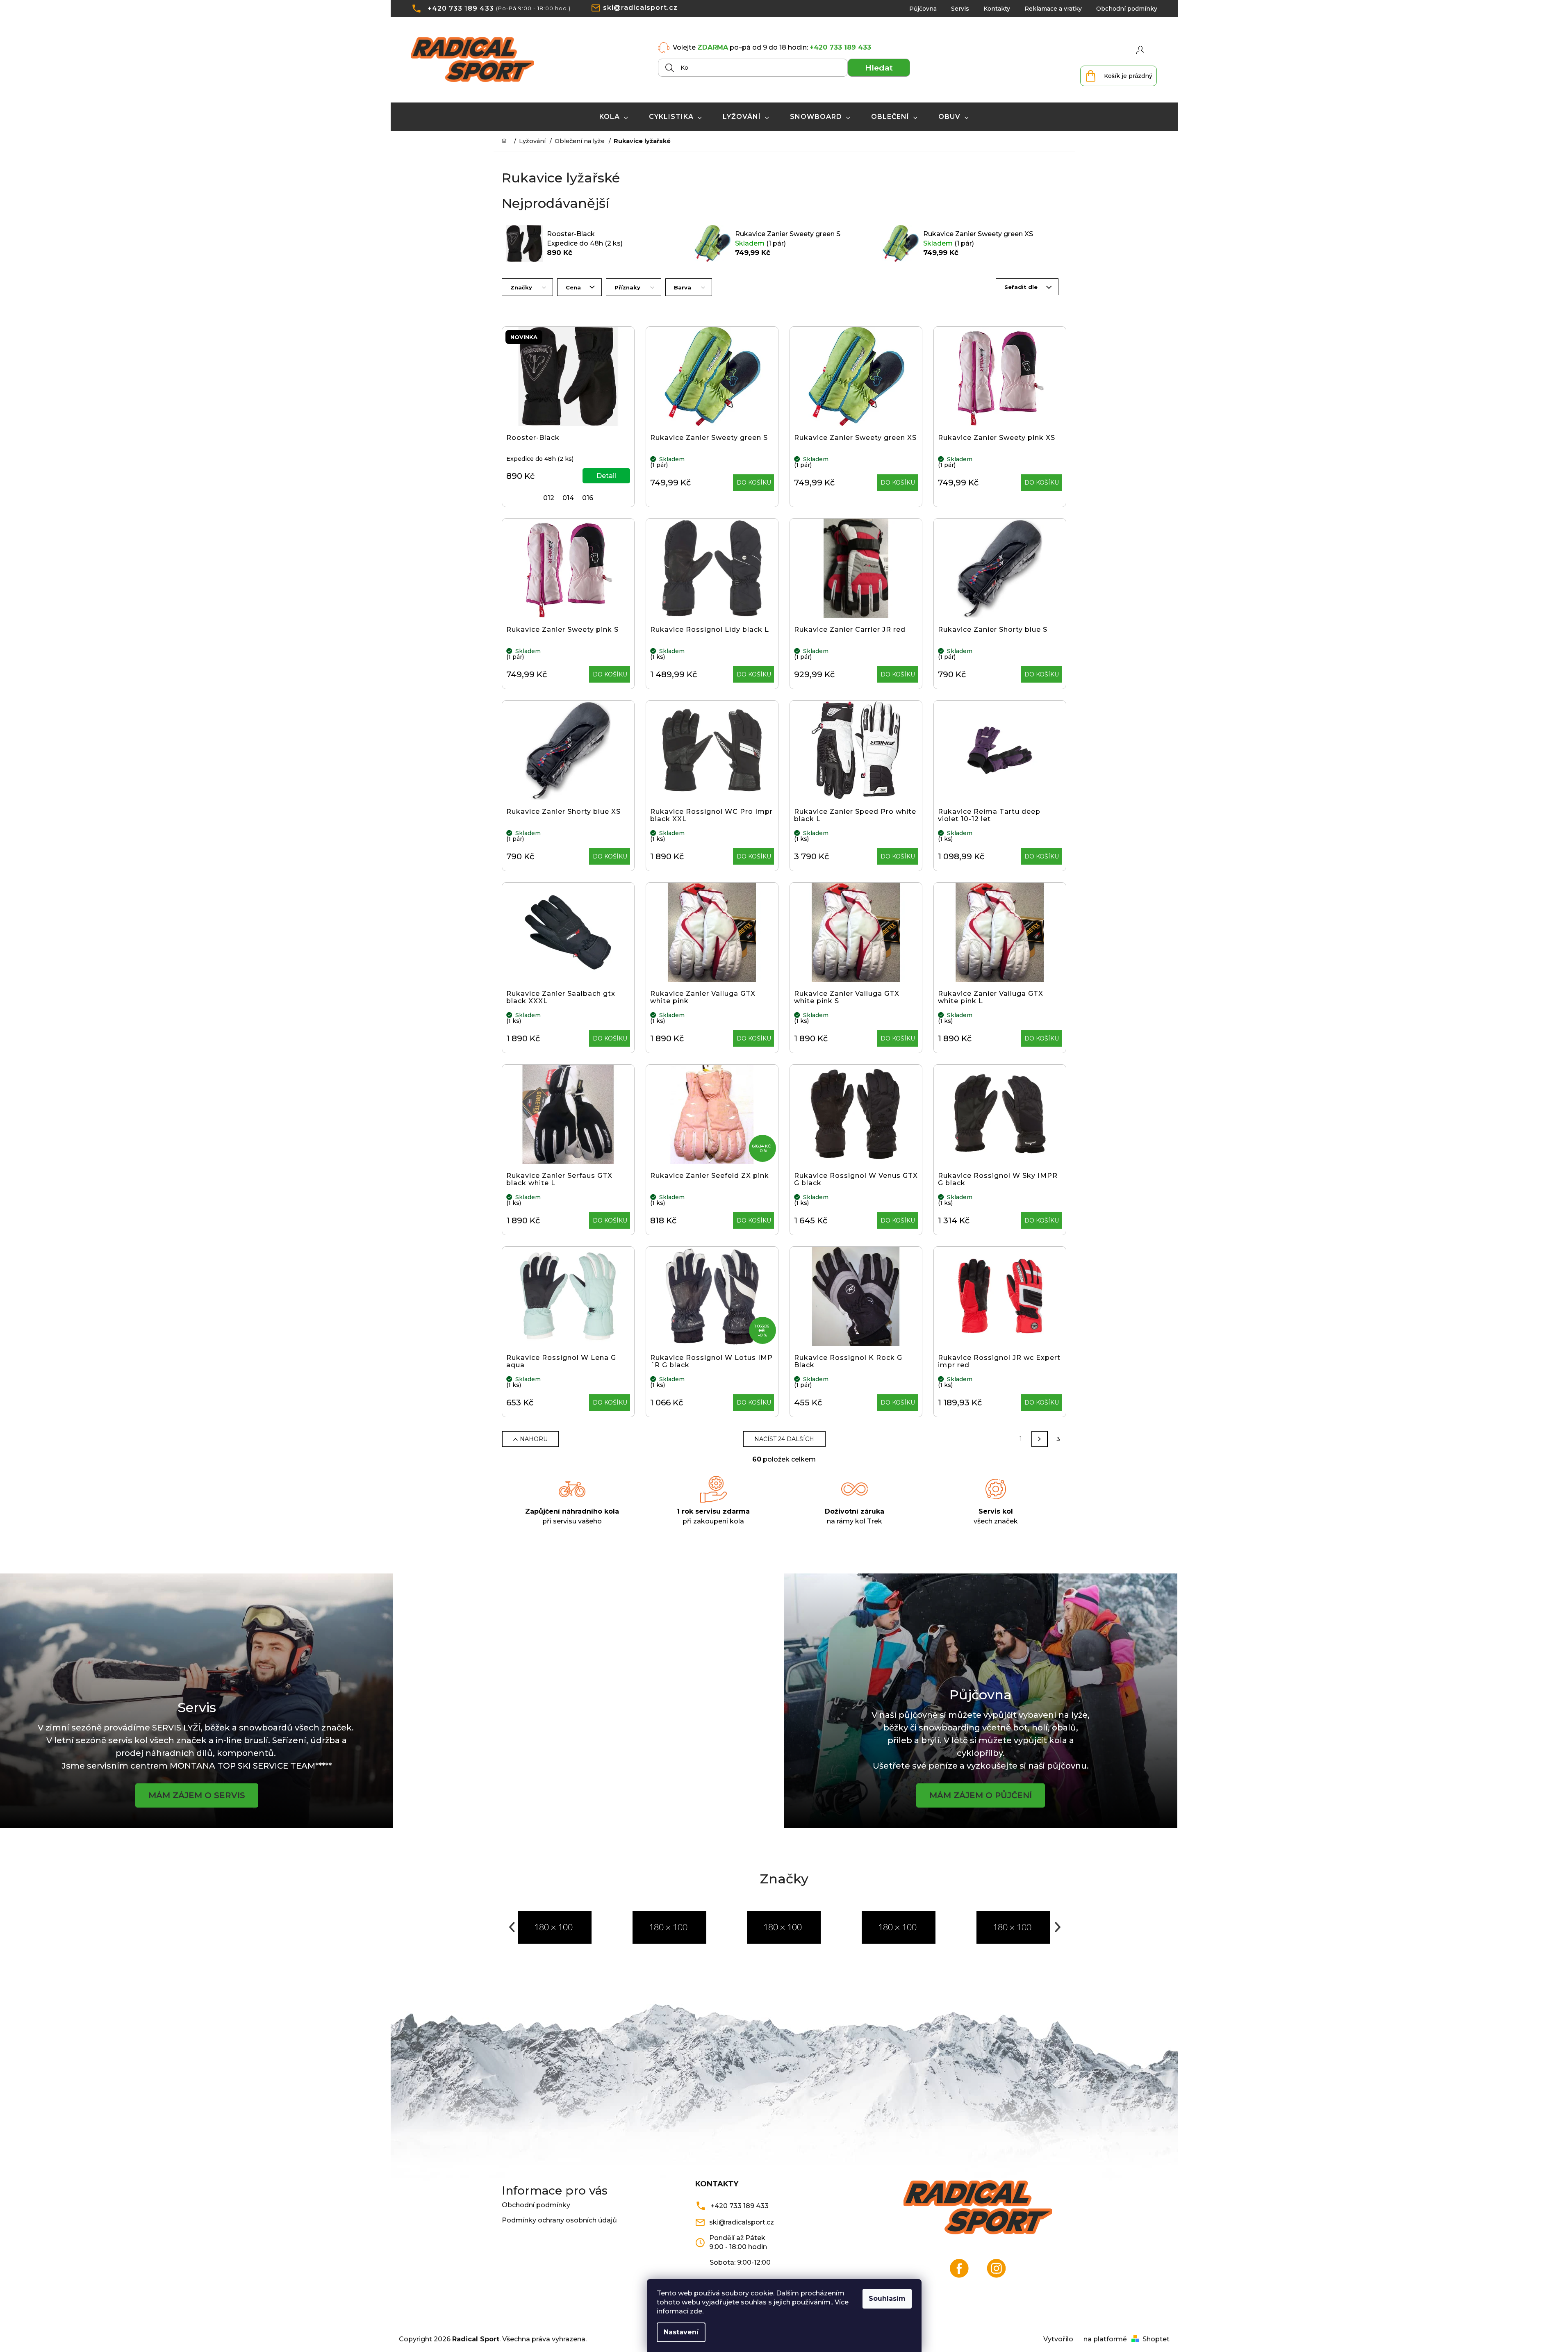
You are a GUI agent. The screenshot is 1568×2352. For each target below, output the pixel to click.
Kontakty (997, 9)
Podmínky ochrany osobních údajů (559, 2220)
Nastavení (681, 2332)
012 (549, 498)
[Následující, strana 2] (1040, 1439)
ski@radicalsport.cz (640, 8)
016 (588, 498)
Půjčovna (923, 9)
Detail (606, 476)
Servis (960, 9)
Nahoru (534, 1439)
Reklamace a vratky (1053, 9)
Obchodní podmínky (1127, 9)
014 (568, 498)
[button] (511, 1927)
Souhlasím (887, 2298)
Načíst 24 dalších (784, 1439)
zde (696, 2311)
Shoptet (1156, 2339)
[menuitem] (614, 117)
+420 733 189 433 (461, 8)
